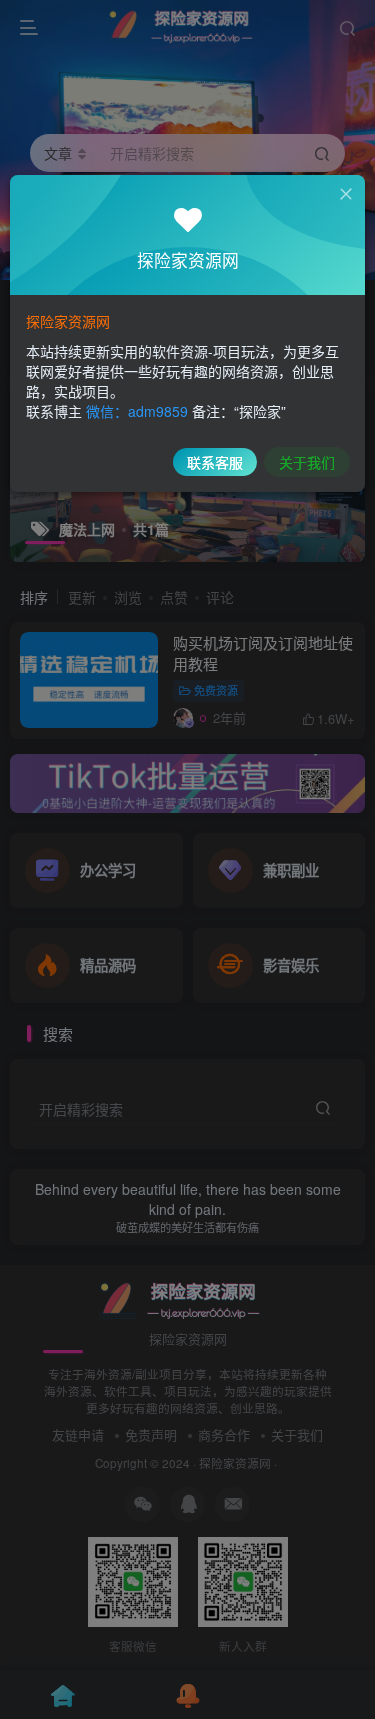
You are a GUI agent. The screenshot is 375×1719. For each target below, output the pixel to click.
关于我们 (307, 462)
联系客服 (215, 462)
